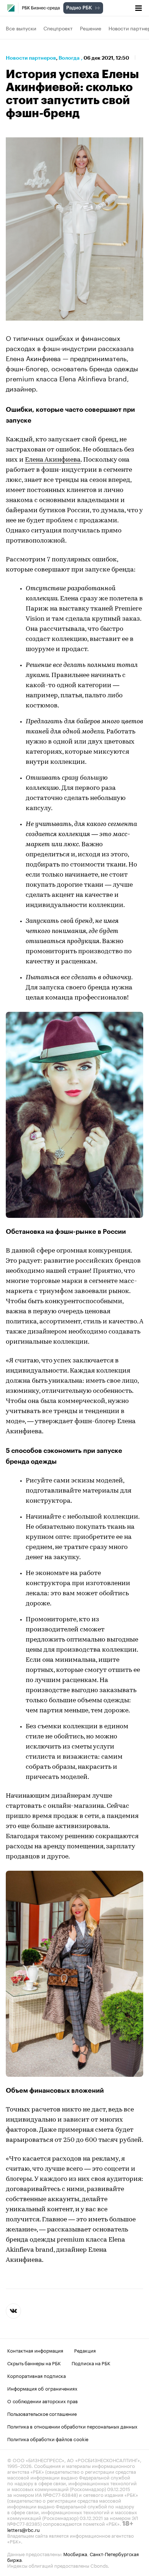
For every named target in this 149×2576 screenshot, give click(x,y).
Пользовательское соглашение (42, 2413)
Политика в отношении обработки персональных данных (72, 2426)
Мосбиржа (75, 2553)
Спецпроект (58, 28)
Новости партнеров (31, 58)
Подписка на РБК (91, 2362)
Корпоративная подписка (37, 2375)
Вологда (69, 58)
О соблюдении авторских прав (42, 2400)
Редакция (85, 2350)
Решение (91, 28)
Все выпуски (21, 28)
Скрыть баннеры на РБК (34, 2362)
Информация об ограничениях (42, 2388)
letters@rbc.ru (24, 2529)
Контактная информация (35, 2350)
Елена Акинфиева (53, 460)
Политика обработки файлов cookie (48, 2438)
